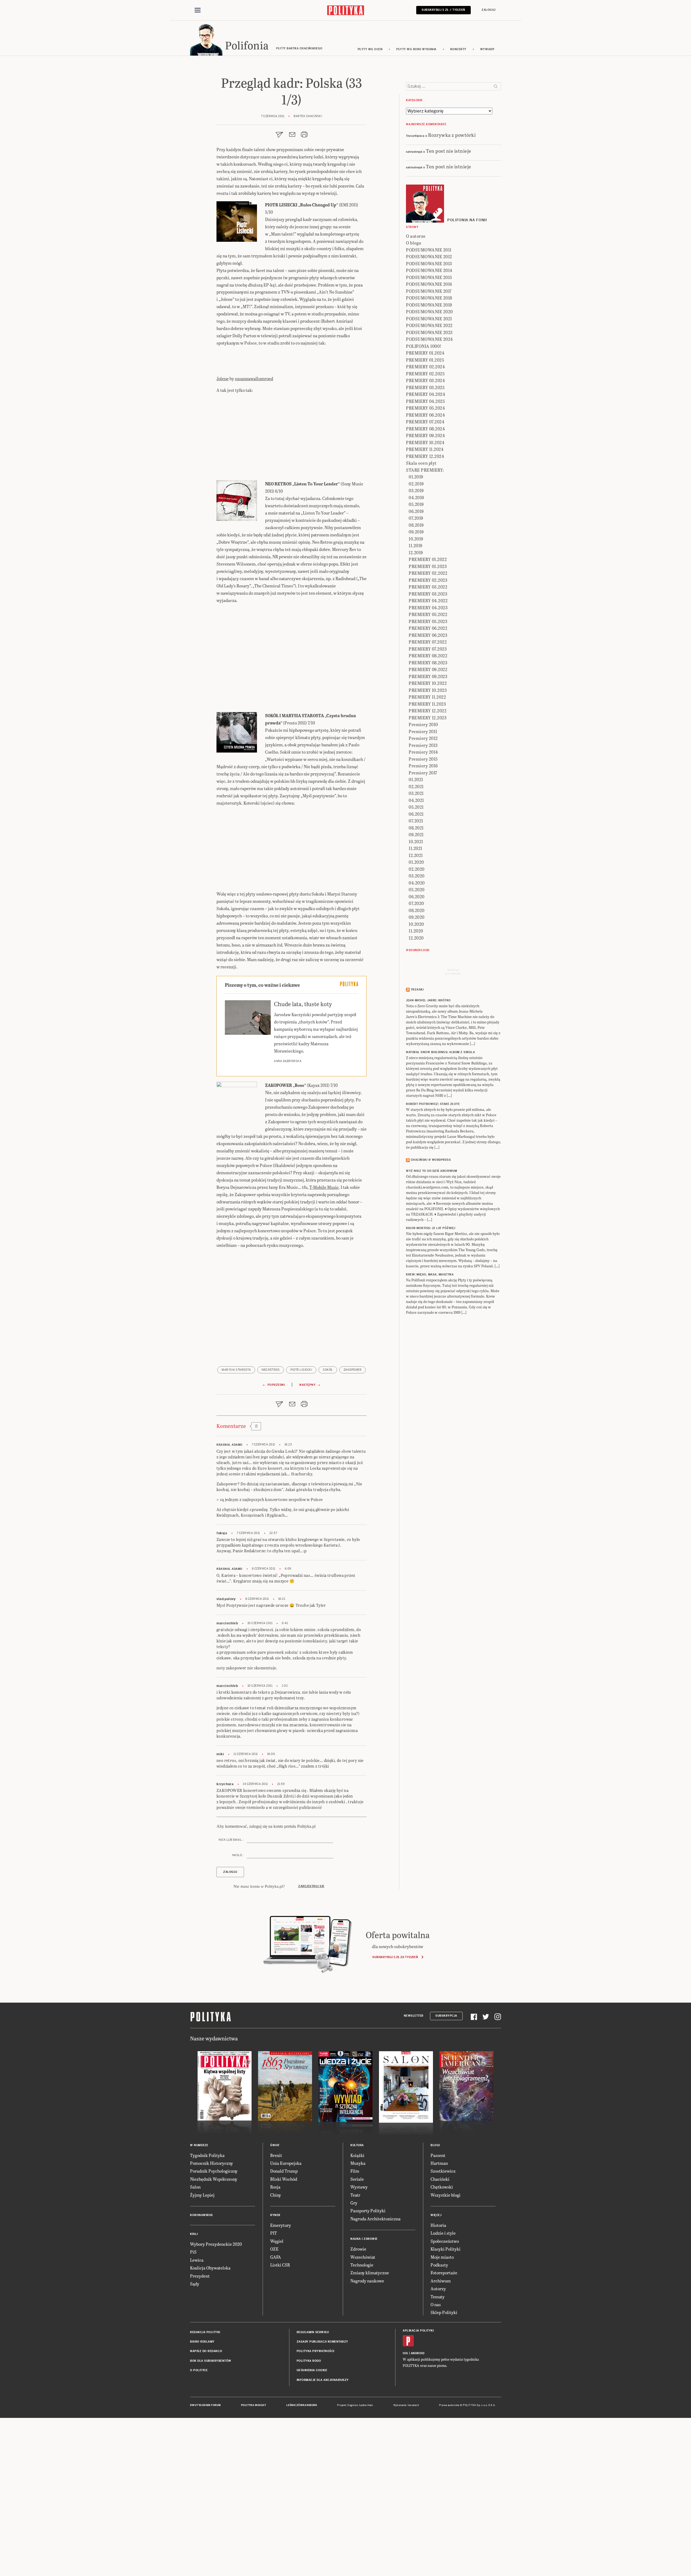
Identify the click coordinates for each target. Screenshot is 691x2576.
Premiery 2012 (423, 738)
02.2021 (416, 786)
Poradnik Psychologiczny (214, 2171)
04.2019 (416, 497)
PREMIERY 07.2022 (428, 642)
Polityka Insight (254, 2405)
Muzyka (358, 2163)
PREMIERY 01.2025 (425, 360)
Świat (275, 2145)
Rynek (275, 2215)
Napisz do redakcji (206, 2351)
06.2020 (417, 896)
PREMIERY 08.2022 (428, 656)
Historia (438, 2225)
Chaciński (440, 2179)
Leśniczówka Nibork (302, 2405)
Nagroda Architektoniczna (375, 2219)
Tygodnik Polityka (207, 2155)
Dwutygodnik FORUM (205, 2405)
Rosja (275, 2187)
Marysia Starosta (236, 1370)
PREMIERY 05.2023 (428, 621)
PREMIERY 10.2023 (428, 690)
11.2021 (416, 848)
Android (418, 2353)
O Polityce (199, 2370)
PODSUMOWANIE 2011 (429, 250)
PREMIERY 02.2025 (425, 374)
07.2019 (416, 518)
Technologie (362, 2265)
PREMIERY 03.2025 (425, 387)
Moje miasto (442, 2257)
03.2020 (417, 876)
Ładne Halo (366, 2405)
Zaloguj (489, 10)
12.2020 (416, 938)
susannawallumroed (254, 378)
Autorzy (438, 2289)
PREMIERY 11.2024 (425, 449)
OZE (274, 2249)
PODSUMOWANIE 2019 (429, 305)
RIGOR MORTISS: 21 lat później (431, 1228)
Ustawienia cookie (312, 2370)
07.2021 (416, 821)
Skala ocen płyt (421, 463)
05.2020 (417, 889)
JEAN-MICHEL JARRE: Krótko (428, 1000)
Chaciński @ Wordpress (431, 1160)
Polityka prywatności (316, 2351)
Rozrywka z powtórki (452, 135)
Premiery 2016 (423, 766)
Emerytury (281, 2225)
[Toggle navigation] (198, 10)
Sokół (328, 1370)
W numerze (199, 2145)
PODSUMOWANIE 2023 (429, 332)
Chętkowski (442, 2187)
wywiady (487, 49)
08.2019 (416, 525)
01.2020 (416, 862)
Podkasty (439, 2265)
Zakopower (353, 1370)
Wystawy (359, 2187)
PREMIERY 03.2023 (428, 594)
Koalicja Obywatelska (210, 2268)
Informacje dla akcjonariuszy (323, 2380)
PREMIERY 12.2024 (425, 456)
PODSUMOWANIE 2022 (429, 325)
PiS (193, 2252)
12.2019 (416, 552)
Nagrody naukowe (367, 2281)
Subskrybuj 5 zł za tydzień (395, 1957)
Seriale (357, 2179)
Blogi (435, 2145)
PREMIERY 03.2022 (428, 587)
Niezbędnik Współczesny (214, 2179)
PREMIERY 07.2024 (425, 422)
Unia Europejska (286, 2163)
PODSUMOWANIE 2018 (429, 298)
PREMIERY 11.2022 (427, 697)
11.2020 (416, 931)
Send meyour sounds (453, 972)
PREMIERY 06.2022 (428, 628)
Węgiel (277, 2241)
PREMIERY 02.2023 (428, 580)
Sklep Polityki (444, 2312)
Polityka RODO (309, 2361)
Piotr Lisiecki (301, 1370)
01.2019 (416, 477)
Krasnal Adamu (229, 1445)
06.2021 (416, 814)
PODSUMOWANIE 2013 (429, 263)
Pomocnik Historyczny (211, 2163)
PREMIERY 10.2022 (428, 683)
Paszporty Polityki (368, 2211)
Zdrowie (358, 2249)
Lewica (197, 2260)
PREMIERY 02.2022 (428, 573)
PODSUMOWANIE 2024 (429, 339)
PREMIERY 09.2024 (425, 435)
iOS (405, 2353)
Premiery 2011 (423, 731)
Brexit (276, 2155)
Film (355, 2171)
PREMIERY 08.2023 (428, 663)
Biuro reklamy (202, 2342)
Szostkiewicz (443, 2171)
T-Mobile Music (324, 1187)
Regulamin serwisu (313, 2332)
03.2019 (416, 490)
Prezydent (200, 2276)
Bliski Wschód (284, 2179)
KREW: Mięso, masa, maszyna (430, 1275)
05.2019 (416, 504)
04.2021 (416, 800)
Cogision (353, 2405)
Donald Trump (284, 2171)
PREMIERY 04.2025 (425, 401)
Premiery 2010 (423, 724)
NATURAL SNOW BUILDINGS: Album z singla (440, 1052)
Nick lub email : (231, 1840)
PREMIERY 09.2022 (428, 669)
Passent (438, 2155)
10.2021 (416, 841)
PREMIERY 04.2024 (426, 394)
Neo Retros (271, 1370)
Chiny (276, 2195)
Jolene (223, 378)
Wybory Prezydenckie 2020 (216, 2244)
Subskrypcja (446, 2016)
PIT (274, 2233)
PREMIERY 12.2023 (428, 718)
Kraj (194, 2234)
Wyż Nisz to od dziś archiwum (431, 1171)
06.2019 (416, 511)
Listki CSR (280, 2265)
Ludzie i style (443, 2233)
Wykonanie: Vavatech (406, 2405)
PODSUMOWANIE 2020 (429, 312)
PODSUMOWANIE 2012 (429, 256)
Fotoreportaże (444, 2273)
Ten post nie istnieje (449, 151)
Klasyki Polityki (446, 2249)
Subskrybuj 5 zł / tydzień (443, 10)
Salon (195, 2187)
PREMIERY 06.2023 (428, 635)
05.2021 (416, 807)
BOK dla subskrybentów (211, 2361)
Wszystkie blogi (446, 2195)
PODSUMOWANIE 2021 (429, 319)
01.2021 (416, 779)
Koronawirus (201, 2215)
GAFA (276, 2257)
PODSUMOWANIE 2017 (429, 291)
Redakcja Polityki (205, 2332)
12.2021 (416, 855)
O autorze (416, 236)
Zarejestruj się (311, 1886)
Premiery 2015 (423, 759)
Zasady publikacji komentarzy (322, 2342)
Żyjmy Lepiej (202, 2195)
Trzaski (417, 990)
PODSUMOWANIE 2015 (429, 277)
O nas (436, 2304)
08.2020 (417, 910)
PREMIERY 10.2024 (425, 442)
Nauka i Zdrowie (364, 2239)
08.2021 (416, 828)
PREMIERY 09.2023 (428, 676)
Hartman (439, 2163)
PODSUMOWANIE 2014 (429, 270)
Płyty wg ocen (370, 49)
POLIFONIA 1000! (424, 346)
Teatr (355, 2195)
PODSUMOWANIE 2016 (429, 284)
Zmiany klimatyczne (370, 2273)
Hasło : (238, 1855)
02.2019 (416, 484)
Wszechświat (363, 2257)
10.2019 (416, 539)
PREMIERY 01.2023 (428, 566)
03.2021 (416, 793)
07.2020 (416, 903)
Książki (357, 2155)
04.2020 (417, 883)
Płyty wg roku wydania (416, 49)
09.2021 (416, 834)
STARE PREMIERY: (425, 470)
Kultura (357, 2145)
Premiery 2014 (423, 752)
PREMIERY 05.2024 (425, 408)
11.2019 (416, 545)
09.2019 (416, 532)
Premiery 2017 (423, 773)
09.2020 (417, 917)
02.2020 (417, 869)
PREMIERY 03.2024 (425, 380)
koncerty (458, 49)
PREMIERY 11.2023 (427, 704)
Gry (354, 2203)
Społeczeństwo (445, 2241)
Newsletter (414, 2016)
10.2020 (416, 924)
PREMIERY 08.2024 (425, 429)
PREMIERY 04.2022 (428, 600)
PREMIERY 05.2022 (428, 614)
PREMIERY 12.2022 (428, 711)
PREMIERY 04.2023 (428, 608)
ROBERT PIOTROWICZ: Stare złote (433, 1104)
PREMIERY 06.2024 (425, 415)
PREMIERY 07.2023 (428, 649)
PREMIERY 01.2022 (428, 559)
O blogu (414, 243)
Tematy (438, 2297)
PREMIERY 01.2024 (425, 353)
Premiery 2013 (423, 745)
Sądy (195, 2284)
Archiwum (441, 2281)
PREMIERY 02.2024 (425, 367)
